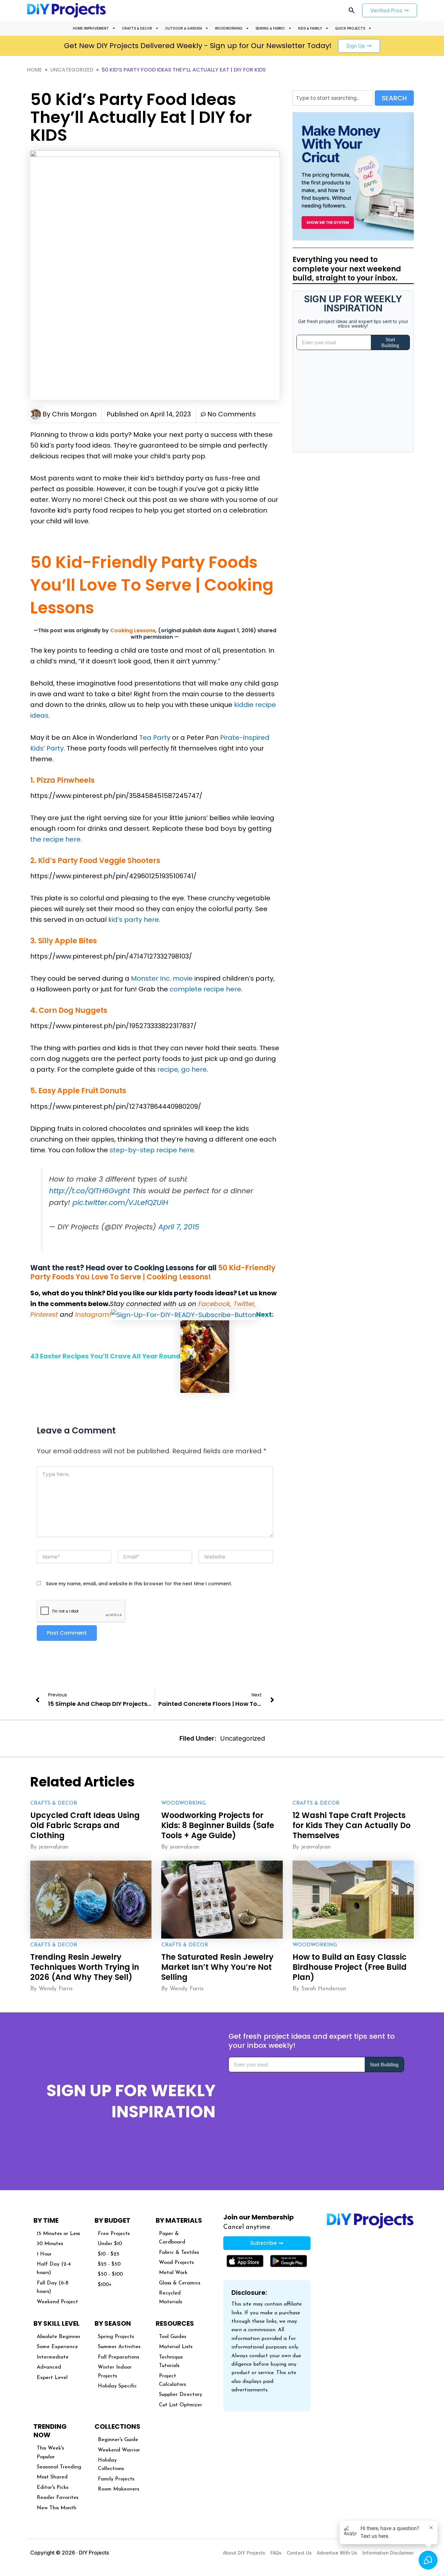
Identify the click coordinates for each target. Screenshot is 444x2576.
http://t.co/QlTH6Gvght (90, 1191)
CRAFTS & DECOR (137, 28)
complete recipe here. (206, 989)
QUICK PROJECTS (350, 28)
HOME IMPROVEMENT (91, 28)
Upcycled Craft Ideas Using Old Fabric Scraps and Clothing (85, 1825)
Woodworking (183, 1803)
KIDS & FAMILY (310, 28)
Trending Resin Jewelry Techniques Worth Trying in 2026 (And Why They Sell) (85, 1967)
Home (34, 70)
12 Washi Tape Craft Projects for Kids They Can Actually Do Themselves (352, 1825)
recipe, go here (182, 1069)
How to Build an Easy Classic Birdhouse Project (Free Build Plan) (350, 1967)
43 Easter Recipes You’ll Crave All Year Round (105, 1356)
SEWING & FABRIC (270, 28)
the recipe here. (56, 839)
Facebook (214, 1304)
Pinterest (44, 1314)
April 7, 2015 (179, 1227)
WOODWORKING (229, 28)
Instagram (92, 1314)
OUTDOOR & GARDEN (183, 28)
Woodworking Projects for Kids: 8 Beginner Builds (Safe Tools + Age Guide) (218, 1825)
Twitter (244, 1304)
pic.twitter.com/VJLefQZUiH (120, 1203)
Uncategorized (72, 70)
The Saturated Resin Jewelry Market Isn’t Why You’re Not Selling (217, 1967)
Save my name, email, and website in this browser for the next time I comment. (139, 1584)
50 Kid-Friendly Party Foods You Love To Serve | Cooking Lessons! (153, 1273)
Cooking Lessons (133, 630)
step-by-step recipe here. (152, 1150)
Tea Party (155, 738)
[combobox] (333, 98)
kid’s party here (134, 920)
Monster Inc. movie (162, 978)
